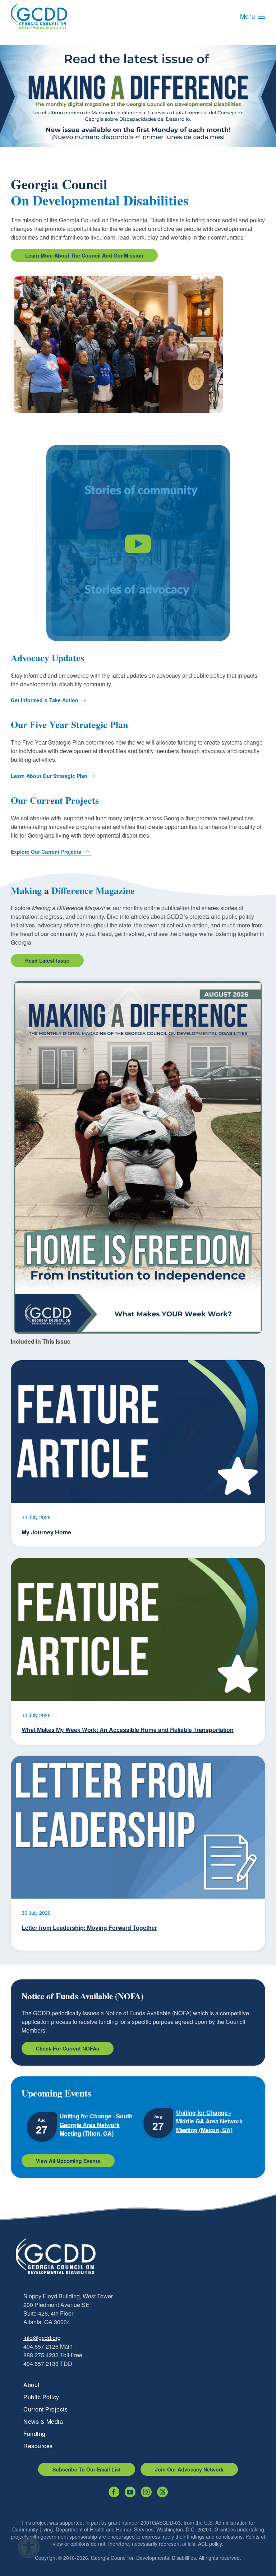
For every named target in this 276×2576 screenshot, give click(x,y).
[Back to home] (39, 16)
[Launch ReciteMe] (29, 2547)
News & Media (43, 2421)
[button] (253, 16)
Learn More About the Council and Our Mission (84, 255)
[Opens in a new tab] (114, 2492)
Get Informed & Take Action (45, 700)
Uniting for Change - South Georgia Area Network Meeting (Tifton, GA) (96, 2125)
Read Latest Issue (47, 960)
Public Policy (41, 2397)
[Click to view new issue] (138, 1157)
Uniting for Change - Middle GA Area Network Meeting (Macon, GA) (209, 2121)
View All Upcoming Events (68, 2161)
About (31, 2385)
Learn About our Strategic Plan (49, 776)
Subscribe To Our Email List (87, 2469)
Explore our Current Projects (46, 852)
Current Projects (45, 2409)
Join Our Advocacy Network (189, 2469)
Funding (34, 2434)
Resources (38, 2446)
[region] (138, 96)
